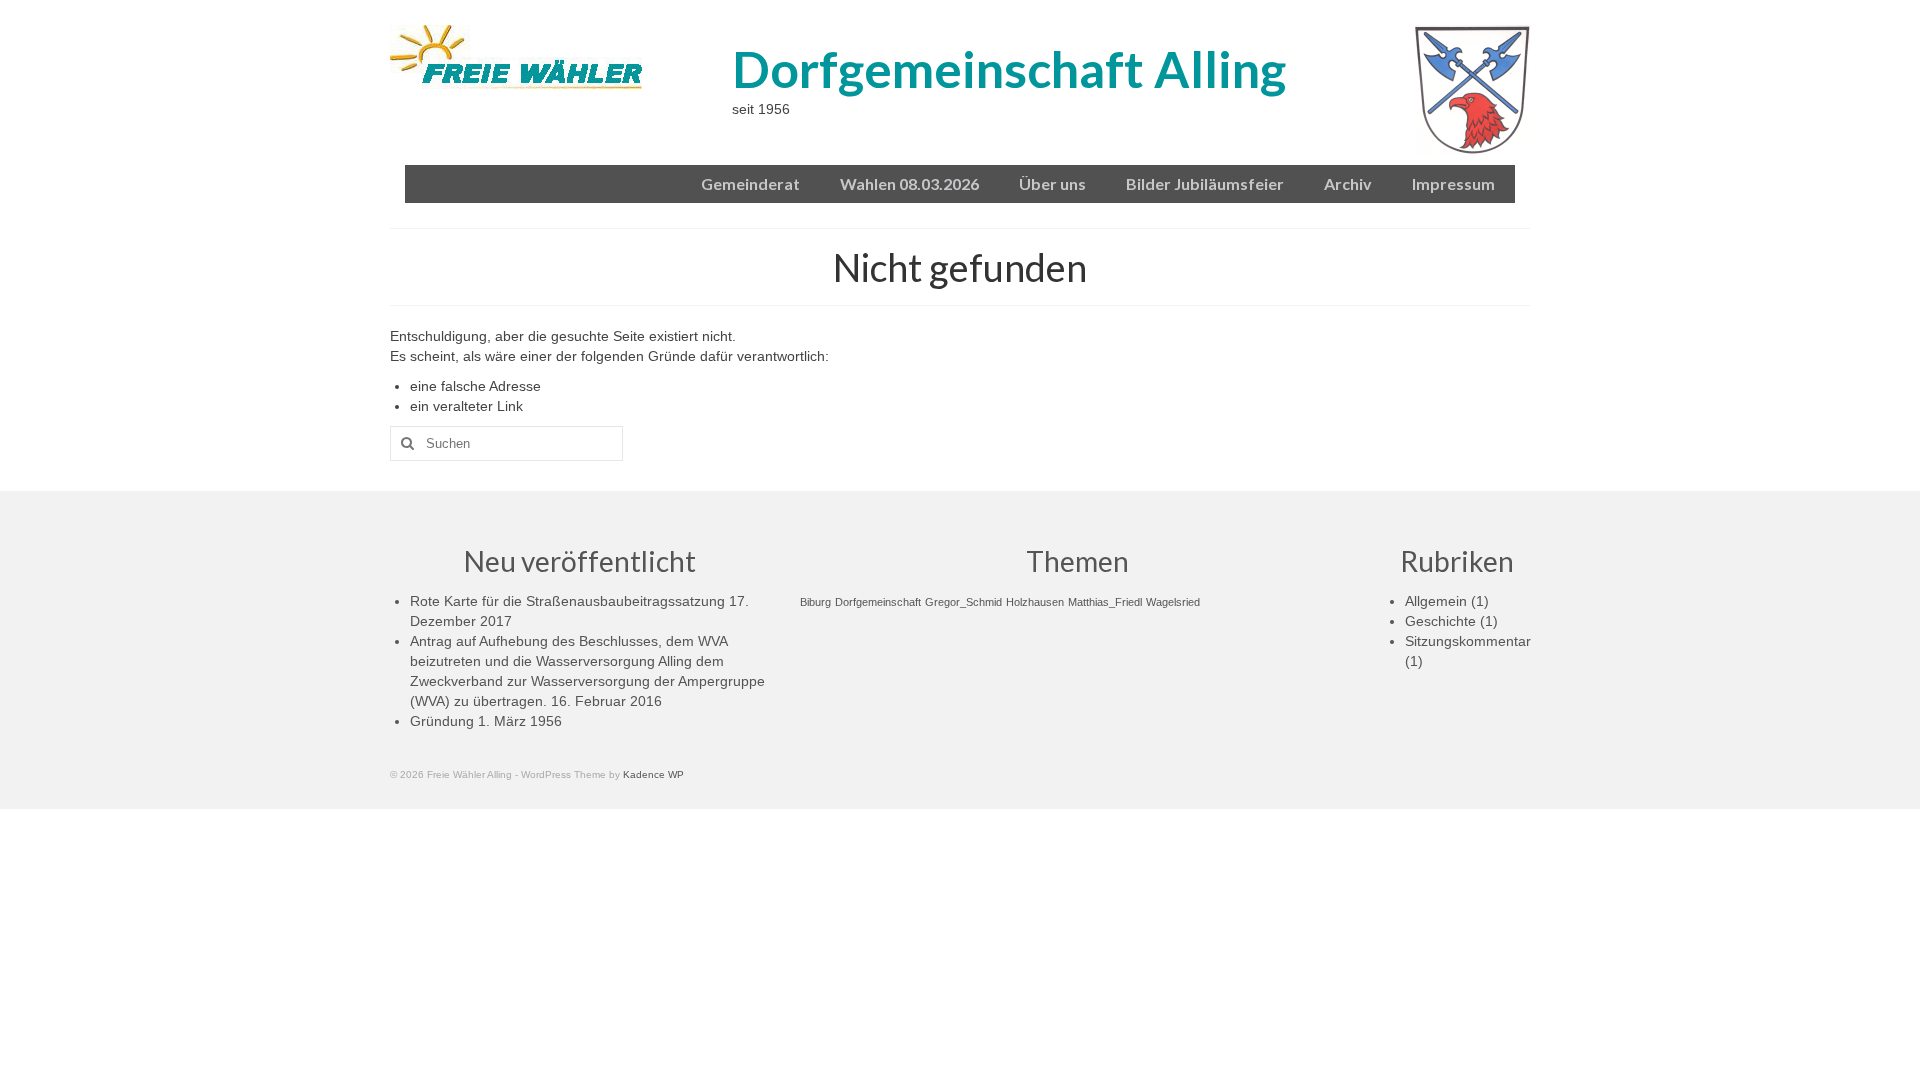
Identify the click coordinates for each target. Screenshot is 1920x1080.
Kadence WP (653, 774)
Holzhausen (1035, 602)
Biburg (815, 602)
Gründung (442, 721)
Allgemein (1436, 601)
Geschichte (1440, 621)
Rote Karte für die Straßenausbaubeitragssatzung (567, 601)
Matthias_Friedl (1105, 602)
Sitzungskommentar (1468, 641)
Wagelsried (1173, 602)
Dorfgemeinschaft (878, 602)
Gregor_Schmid (963, 602)
